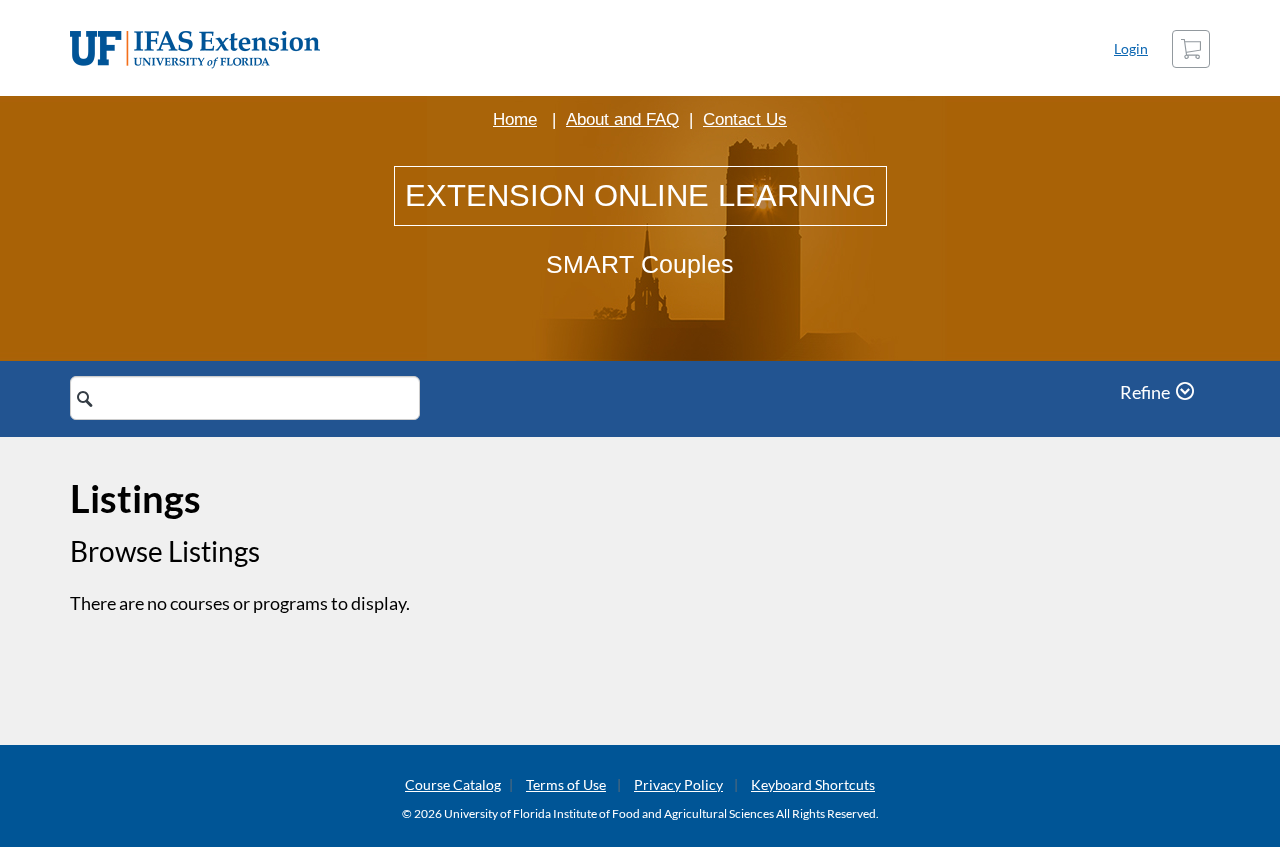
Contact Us (745, 119)
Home (515, 119)
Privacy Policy (678, 784)
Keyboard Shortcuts (813, 784)
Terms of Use (566, 784)
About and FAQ (622, 119)
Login (1131, 48)
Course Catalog (453, 784)
